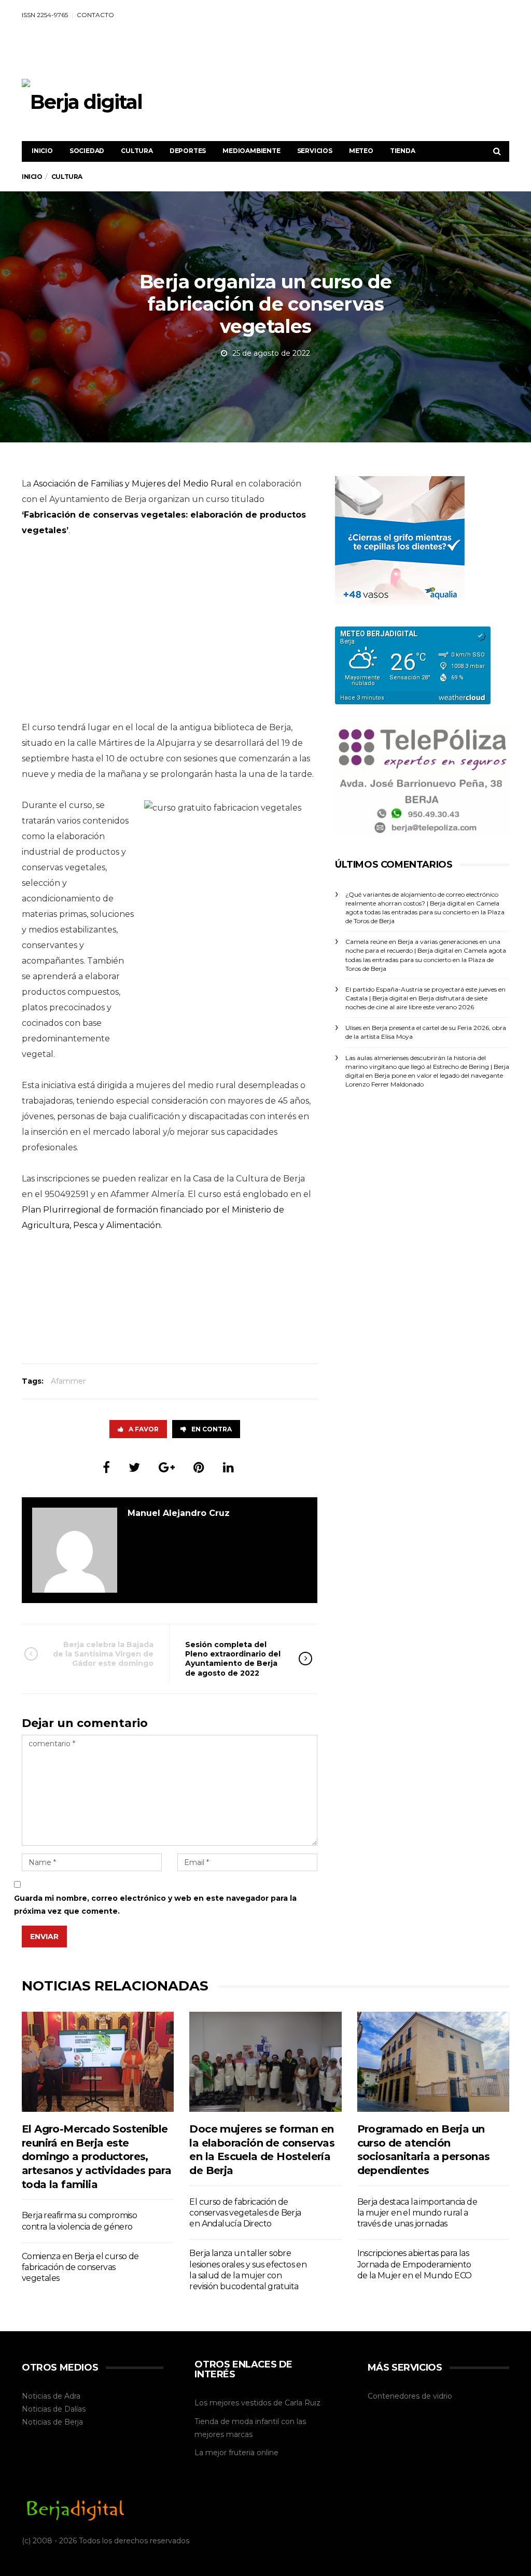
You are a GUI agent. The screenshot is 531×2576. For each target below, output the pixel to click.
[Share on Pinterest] (199, 1467)
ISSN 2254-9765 (45, 15)
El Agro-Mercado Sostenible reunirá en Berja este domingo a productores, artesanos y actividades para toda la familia (96, 2156)
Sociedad (87, 151)
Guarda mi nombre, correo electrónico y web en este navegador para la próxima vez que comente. (155, 1905)
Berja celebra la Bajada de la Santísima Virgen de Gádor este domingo (103, 1654)
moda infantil (255, 2421)
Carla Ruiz (303, 2403)
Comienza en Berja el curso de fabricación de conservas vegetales (80, 2267)
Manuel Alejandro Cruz (179, 1513)
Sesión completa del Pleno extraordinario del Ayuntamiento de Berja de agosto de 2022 (233, 1659)
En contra (212, 1429)
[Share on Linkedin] (228, 1467)
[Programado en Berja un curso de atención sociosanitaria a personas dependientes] (433, 2062)
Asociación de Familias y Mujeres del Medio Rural (133, 484)
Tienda (403, 151)
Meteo (361, 151)
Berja (74, 2422)
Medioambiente (251, 151)
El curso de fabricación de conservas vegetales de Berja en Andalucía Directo (245, 2213)
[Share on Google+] (167, 1467)
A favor (144, 1429)
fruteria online (254, 2453)
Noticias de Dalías (54, 2409)
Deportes (188, 151)
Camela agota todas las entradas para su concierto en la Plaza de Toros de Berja (425, 912)
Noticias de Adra (51, 2396)
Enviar (44, 1937)
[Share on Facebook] (106, 1467)
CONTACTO (95, 15)
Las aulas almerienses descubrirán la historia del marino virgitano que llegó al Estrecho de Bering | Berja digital (427, 1067)
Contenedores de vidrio (410, 2396)
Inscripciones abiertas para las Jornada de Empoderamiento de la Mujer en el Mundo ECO (415, 2264)
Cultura (137, 151)
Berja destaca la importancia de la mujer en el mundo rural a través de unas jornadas (417, 2213)
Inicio (42, 151)
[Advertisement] (320, 53)
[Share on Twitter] (134, 1467)
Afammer (68, 1381)
